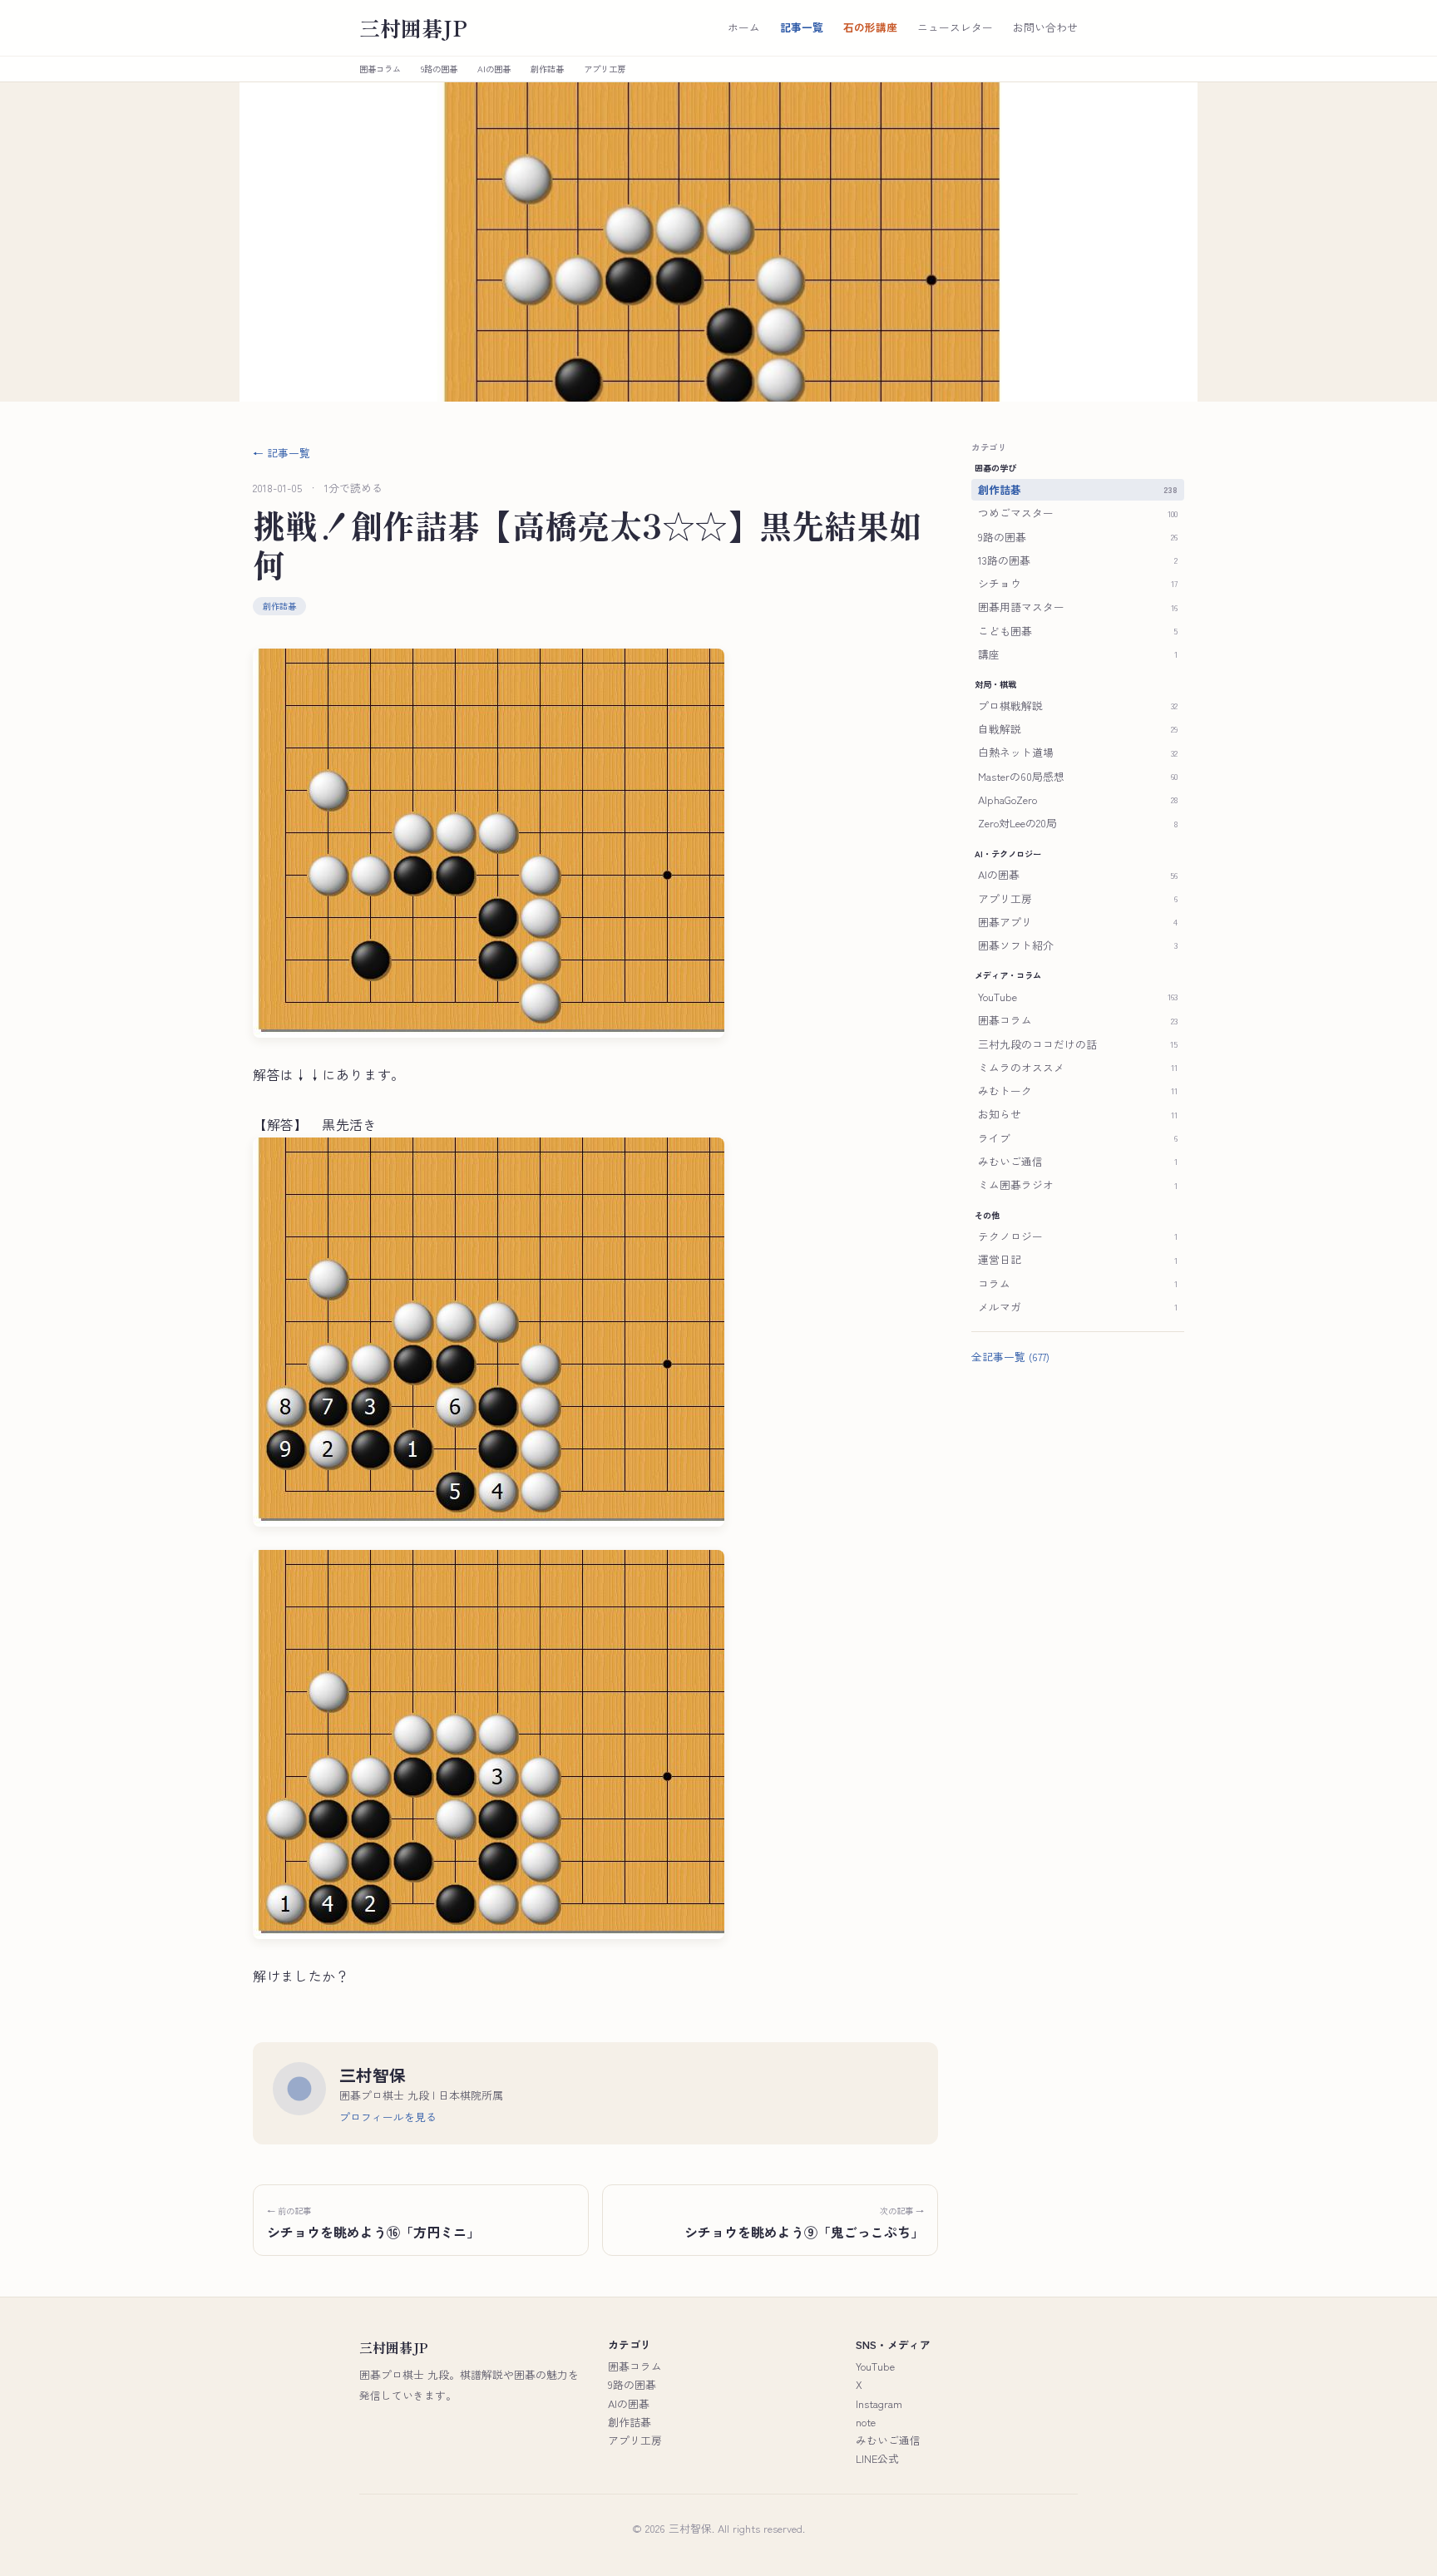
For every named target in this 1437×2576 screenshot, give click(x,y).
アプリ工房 (605, 69)
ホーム (744, 27)
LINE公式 (877, 2458)
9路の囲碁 (439, 69)
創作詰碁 (547, 69)
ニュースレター (955, 27)
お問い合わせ (1045, 27)
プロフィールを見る (388, 2117)
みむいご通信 (888, 2440)
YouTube (875, 2366)
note (866, 2422)
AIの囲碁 (494, 69)
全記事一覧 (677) (1010, 1357)
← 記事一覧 (281, 453)
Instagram (879, 2403)
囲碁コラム (380, 69)
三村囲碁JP (413, 28)
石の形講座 (870, 27)
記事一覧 (802, 27)
